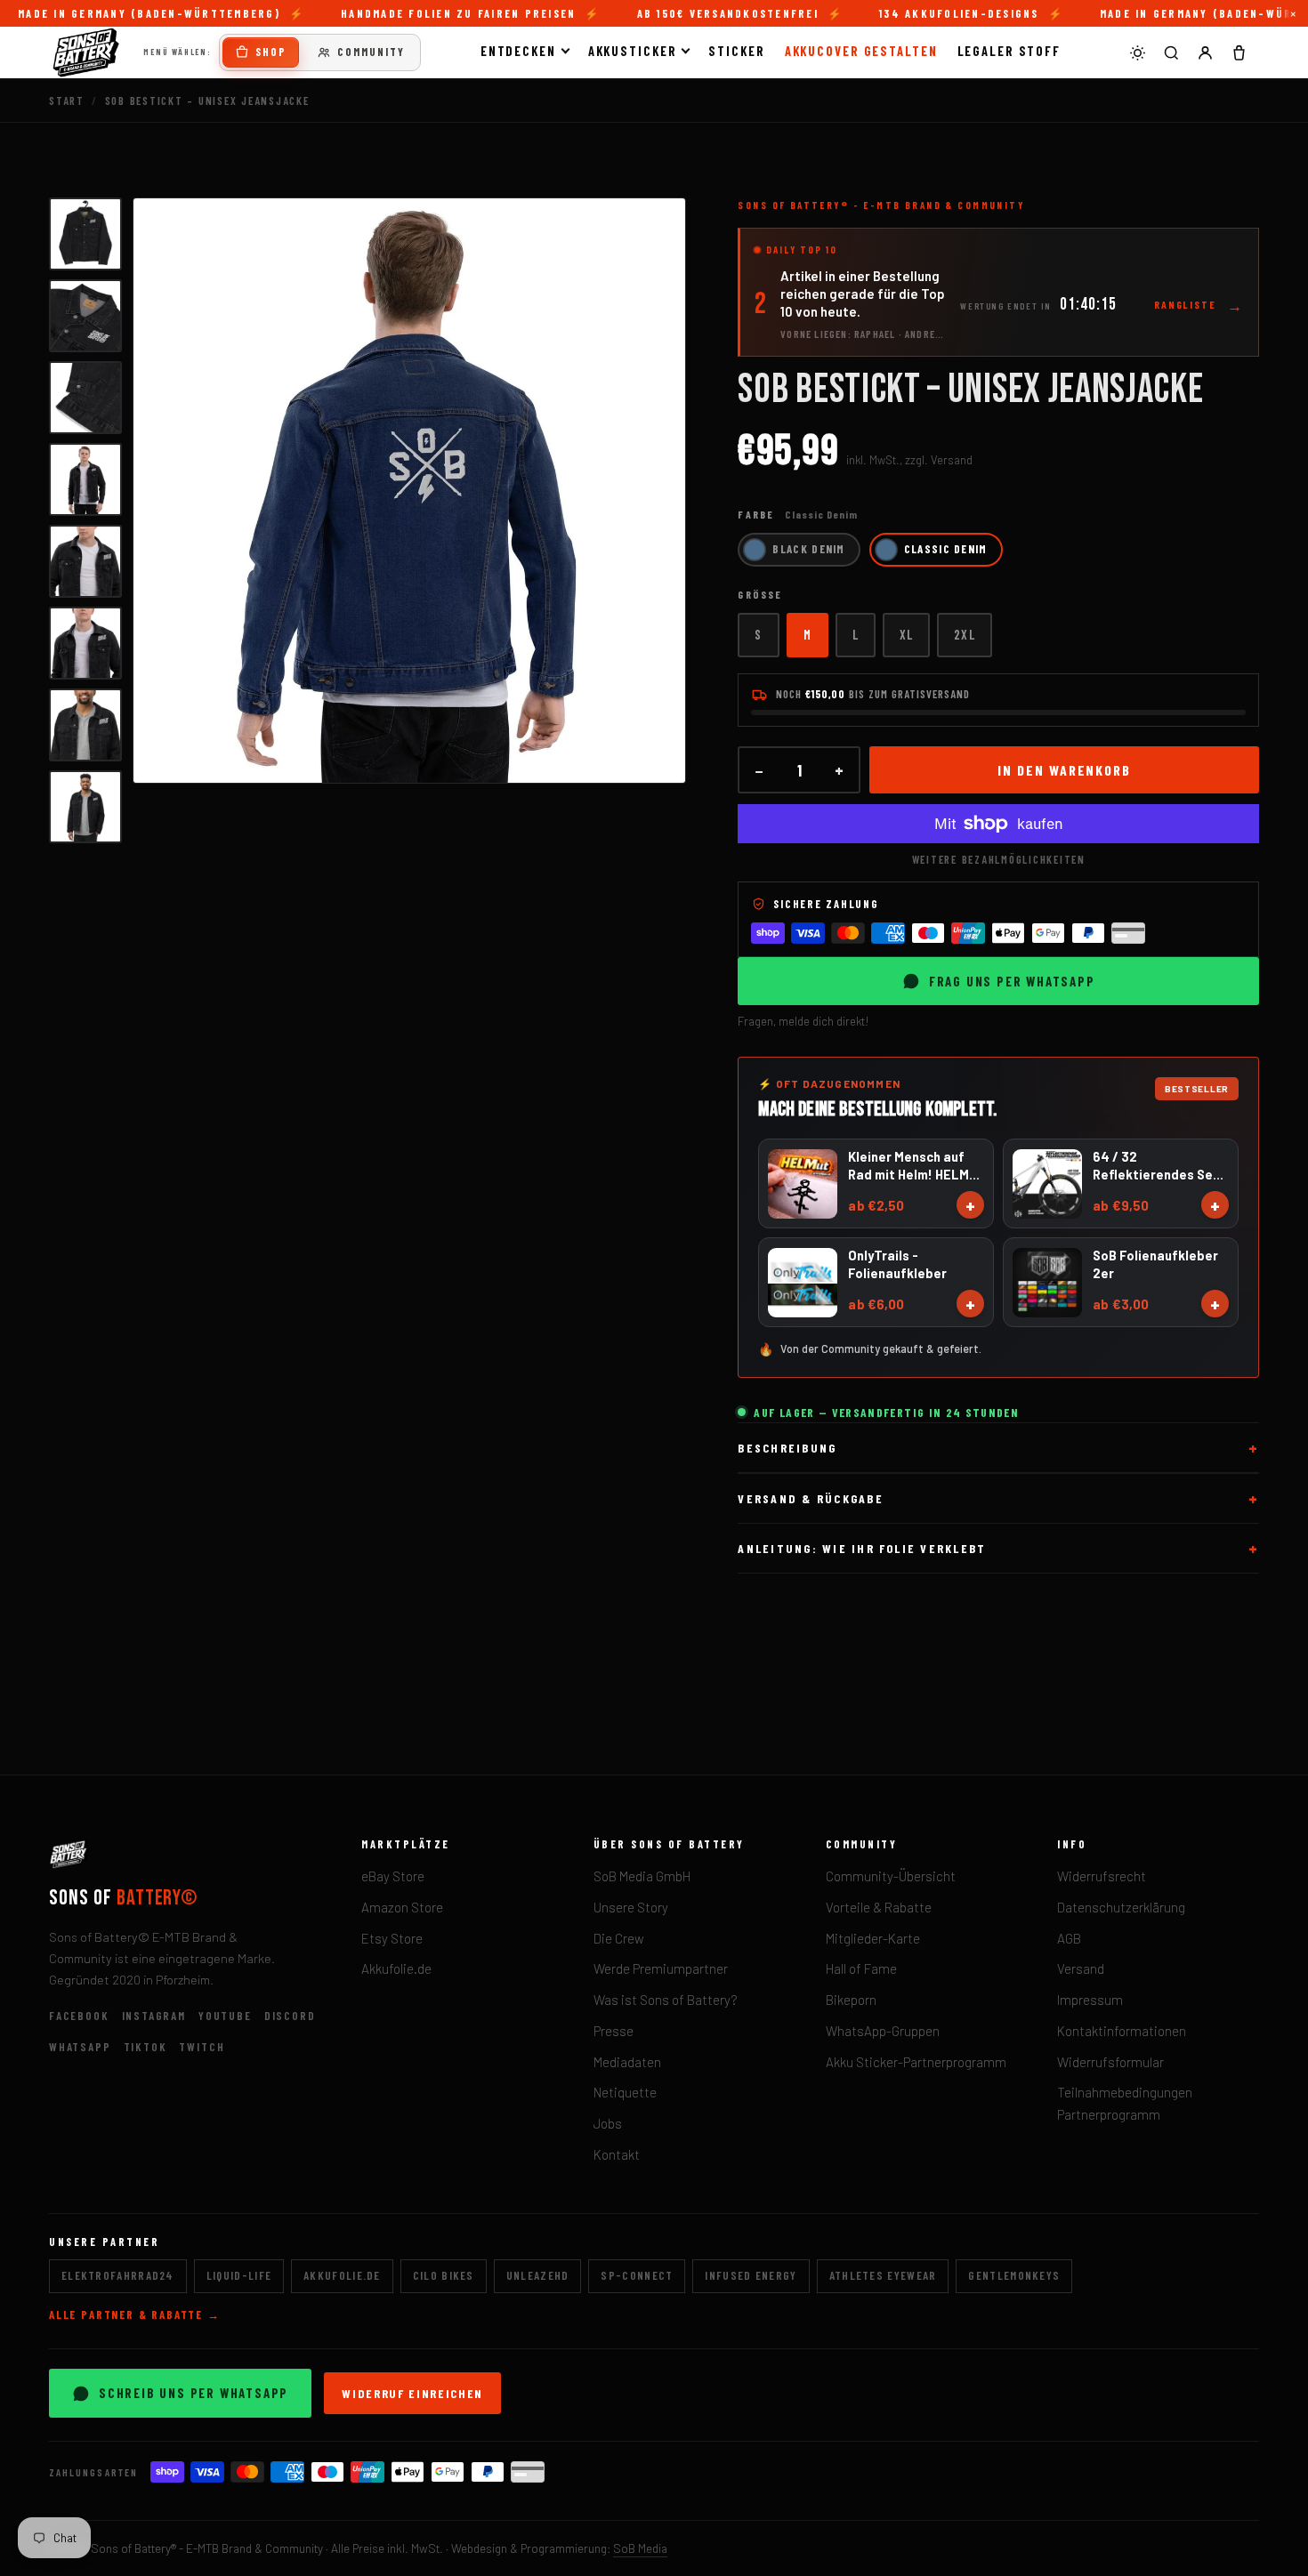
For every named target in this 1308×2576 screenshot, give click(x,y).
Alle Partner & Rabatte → (135, 2314)
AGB (1069, 1938)
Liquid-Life (239, 2275)
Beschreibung (787, 1448)
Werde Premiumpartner (661, 1968)
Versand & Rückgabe (810, 1498)
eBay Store (393, 1876)
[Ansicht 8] (85, 807)
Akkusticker (633, 51)
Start (67, 101)
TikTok (145, 2047)
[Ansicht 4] (85, 479)
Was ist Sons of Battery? (666, 2000)
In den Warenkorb (1064, 770)
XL (906, 634)
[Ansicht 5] (85, 561)
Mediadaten (627, 2062)
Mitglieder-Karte (873, 1938)
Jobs (608, 2123)
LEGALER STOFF (1009, 51)
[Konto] (1205, 52)
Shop (271, 52)
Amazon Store (402, 1907)
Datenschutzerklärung (1121, 1907)
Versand (1081, 1968)
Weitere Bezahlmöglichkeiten (999, 859)
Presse (614, 2031)
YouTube (225, 2016)
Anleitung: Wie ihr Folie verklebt (862, 1548)
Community (371, 52)
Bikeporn (851, 2000)
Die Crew (619, 1938)
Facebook (79, 2016)
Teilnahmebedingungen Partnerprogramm (1125, 2103)
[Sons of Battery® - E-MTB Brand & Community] (86, 52)
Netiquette (625, 2092)
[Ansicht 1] (85, 234)
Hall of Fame (861, 1968)
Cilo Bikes (444, 2275)
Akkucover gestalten (861, 51)
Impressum (1090, 2000)
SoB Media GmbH (642, 1876)
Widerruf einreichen (412, 2393)
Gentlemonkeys (1014, 2275)
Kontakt (617, 2154)
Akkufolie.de (396, 1968)
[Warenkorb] (1239, 52)
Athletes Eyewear (883, 2275)
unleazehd (538, 2275)
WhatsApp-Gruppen (883, 2031)
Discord (290, 2016)
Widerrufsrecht (1102, 1876)
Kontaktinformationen (1122, 2031)
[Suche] (1171, 52)
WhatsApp (80, 2047)
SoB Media (640, 2548)
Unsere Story (631, 1907)
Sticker (736, 51)
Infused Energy (751, 2275)
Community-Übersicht (891, 1876)
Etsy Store (392, 1938)
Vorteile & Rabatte (879, 1907)
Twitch (202, 2047)
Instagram (154, 2016)
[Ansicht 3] (85, 398)
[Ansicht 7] (85, 725)
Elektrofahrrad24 (118, 2275)
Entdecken (518, 51)
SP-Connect (637, 2275)
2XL (964, 634)
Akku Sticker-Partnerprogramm (916, 2062)
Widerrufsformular (1110, 2062)
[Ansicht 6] (85, 643)
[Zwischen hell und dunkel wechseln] (1137, 52)
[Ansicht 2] (85, 316)
